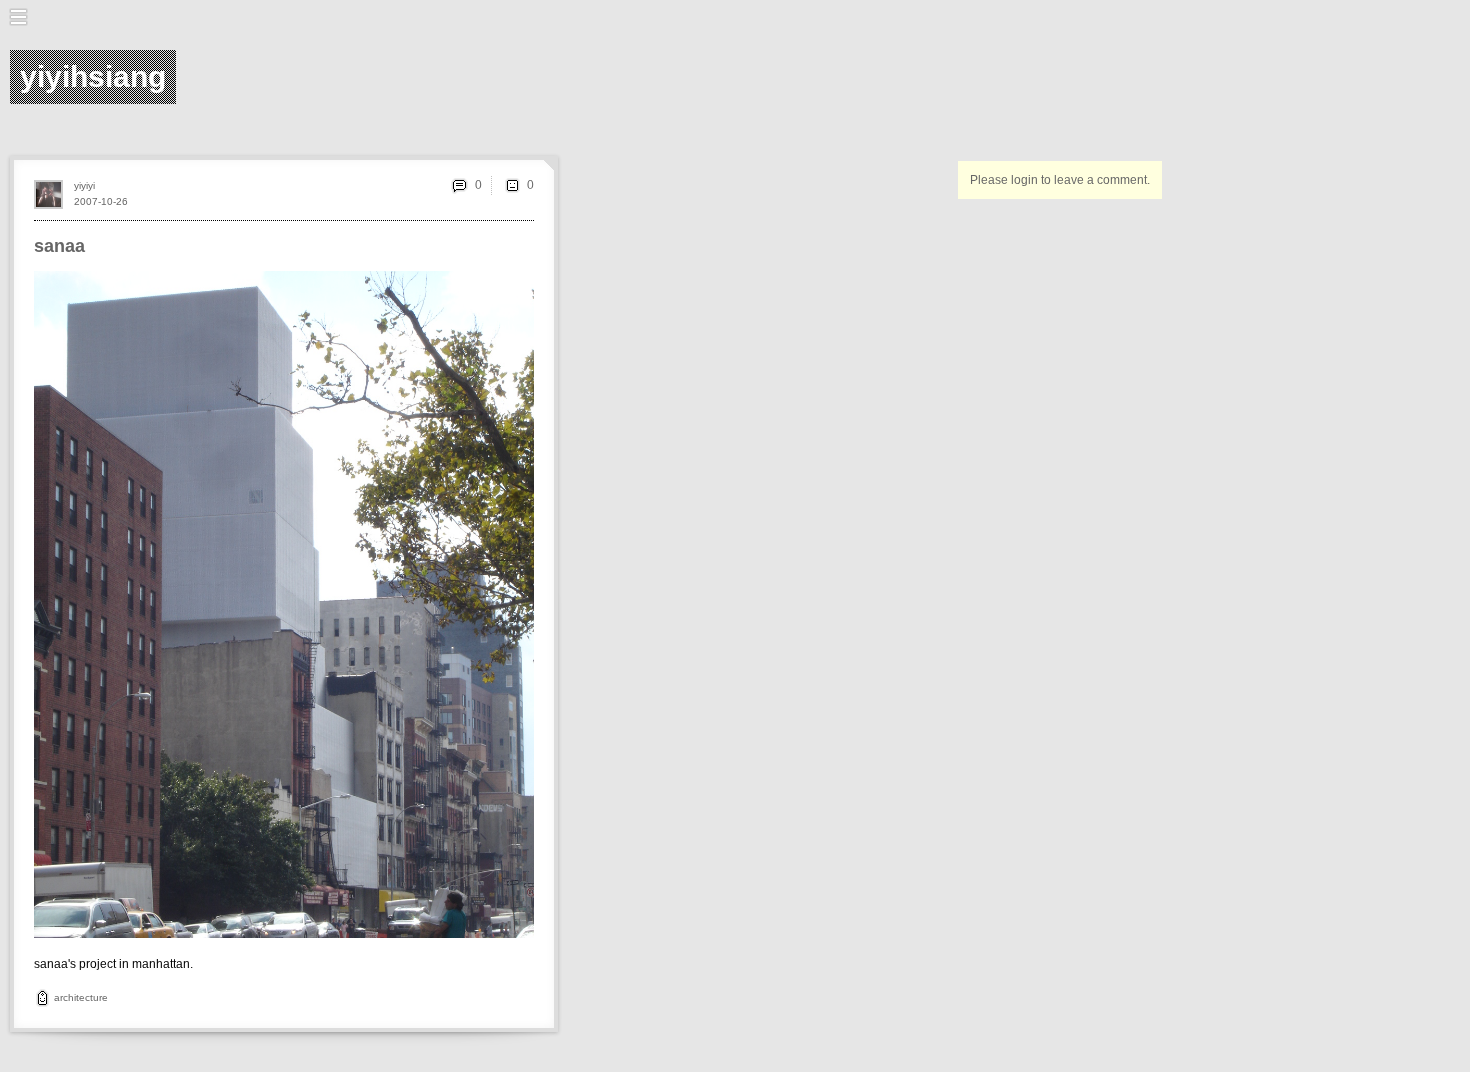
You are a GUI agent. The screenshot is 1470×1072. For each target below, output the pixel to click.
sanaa (59, 246)
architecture (81, 997)
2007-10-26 (101, 201)
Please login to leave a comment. (1060, 180)
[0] (512, 185)
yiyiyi (84, 185)
